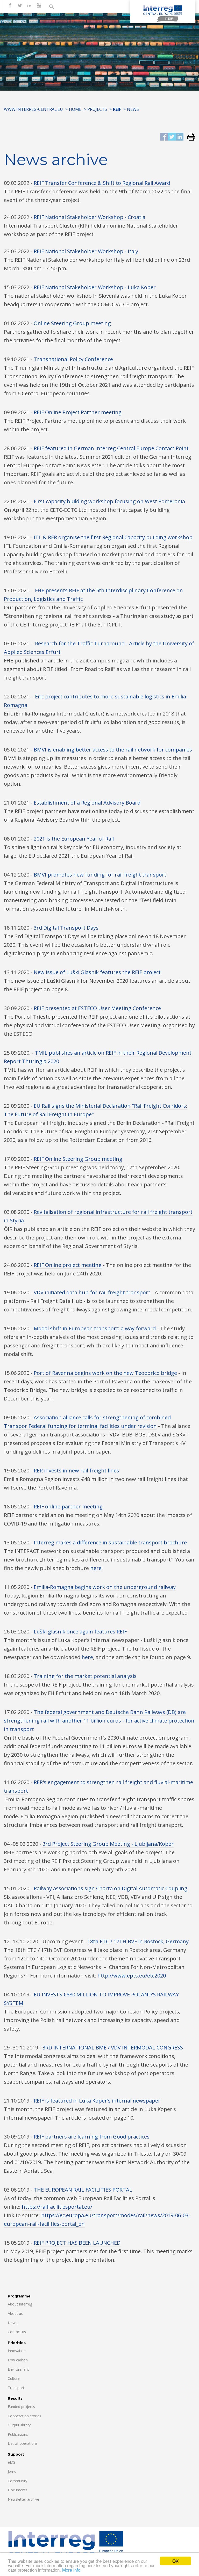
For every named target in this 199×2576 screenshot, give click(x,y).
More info (71, 2570)
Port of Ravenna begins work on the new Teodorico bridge (105, 1373)
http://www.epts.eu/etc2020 (132, 1976)
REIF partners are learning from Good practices (92, 2137)
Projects (97, 109)
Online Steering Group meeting (72, 323)
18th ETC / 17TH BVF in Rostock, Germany (138, 1941)
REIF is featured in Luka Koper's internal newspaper (97, 2101)
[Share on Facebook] (164, 137)
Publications (18, 2434)
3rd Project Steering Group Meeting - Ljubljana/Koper (108, 1844)
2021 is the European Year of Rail (74, 839)
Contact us (17, 2332)
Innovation (17, 2351)
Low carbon (18, 2360)
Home (75, 109)
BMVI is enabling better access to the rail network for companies (113, 750)
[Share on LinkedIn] (180, 137)
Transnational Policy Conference (73, 359)
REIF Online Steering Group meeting (78, 1159)
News (13, 2323)
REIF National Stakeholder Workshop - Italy (86, 251)
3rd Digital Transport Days (66, 928)
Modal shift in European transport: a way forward (95, 1328)
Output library (19, 2425)
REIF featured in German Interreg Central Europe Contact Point (111, 448)
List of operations (23, 2443)
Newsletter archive (23, 2499)
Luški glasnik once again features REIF (80, 1632)
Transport (16, 2388)
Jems (12, 2472)
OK (175, 2561)
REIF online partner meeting (68, 1506)
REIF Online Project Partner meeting (78, 412)
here (96, 1568)
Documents (18, 2490)
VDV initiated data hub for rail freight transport (92, 1292)
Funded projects (21, 2407)
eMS (12, 2462)
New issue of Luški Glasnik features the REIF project (97, 972)
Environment (18, 2369)
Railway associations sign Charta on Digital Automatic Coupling (111, 1888)
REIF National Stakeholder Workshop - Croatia (90, 217)
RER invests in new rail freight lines (76, 1471)
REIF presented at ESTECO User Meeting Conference (97, 1008)
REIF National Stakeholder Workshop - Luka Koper (95, 287)
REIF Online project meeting (68, 1265)
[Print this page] (189, 137)
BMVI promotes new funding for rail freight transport (100, 875)
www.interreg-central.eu (33, 109)
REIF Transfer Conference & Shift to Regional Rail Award (102, 183)
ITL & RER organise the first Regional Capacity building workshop (113, 537)
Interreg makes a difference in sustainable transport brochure (110, 1542)
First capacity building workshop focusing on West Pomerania (109, 501)
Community (17, 2481)
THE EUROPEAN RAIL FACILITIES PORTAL (83, 2190)
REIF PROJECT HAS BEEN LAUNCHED (77, 2243)
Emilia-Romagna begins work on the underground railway (105, 1587)
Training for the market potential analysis (85, 1676)
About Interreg (20, 2304)
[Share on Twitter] (172, 137)
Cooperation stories (24, 2416)
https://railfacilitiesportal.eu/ (57, 2207)
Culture (14, 2378)
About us (15, 2313)
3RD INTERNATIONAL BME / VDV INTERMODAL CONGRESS (113, 2048)
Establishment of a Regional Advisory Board (87, 803)
